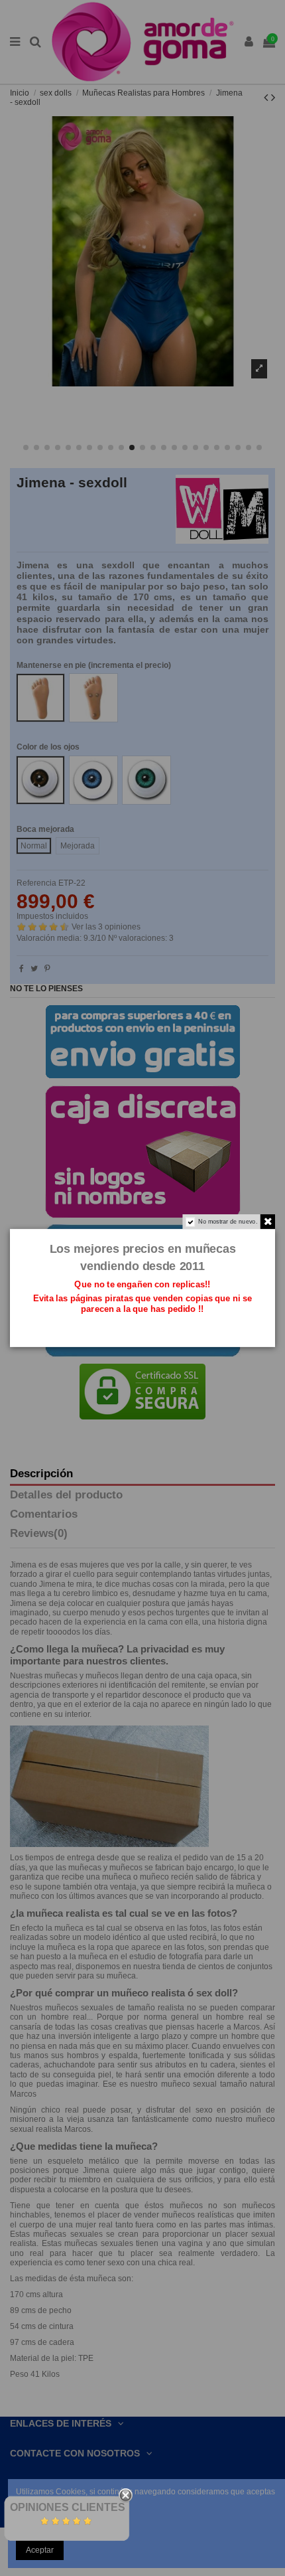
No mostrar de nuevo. (228, 1222)
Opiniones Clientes (68, 2507)
